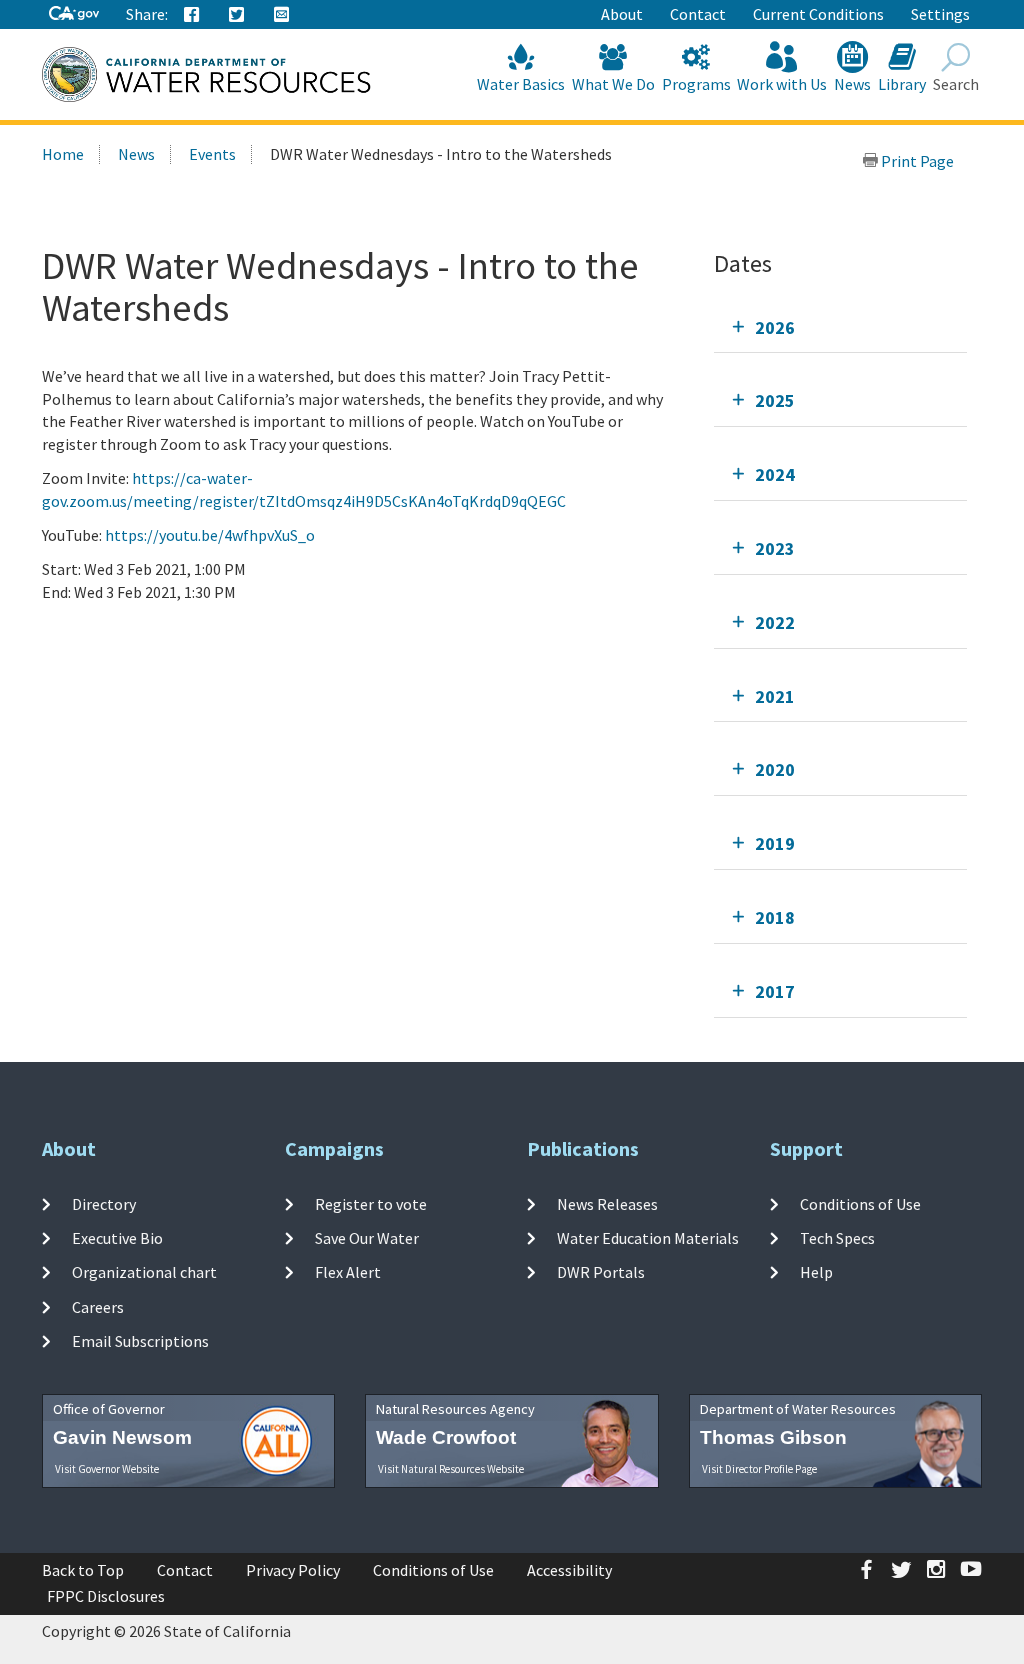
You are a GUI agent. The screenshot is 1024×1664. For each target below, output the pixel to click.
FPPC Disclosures (106, 1596)
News (852, 84)
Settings (940, 14)
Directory (104, 1204)
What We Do (613, 84)
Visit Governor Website (107, 1469)
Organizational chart (144, 1272)
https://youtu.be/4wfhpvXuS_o (210, 535)
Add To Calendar (127, 632)
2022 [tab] (775, 622)
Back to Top (83, 1570)
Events (212, 154)
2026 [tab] (775, 327)
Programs (696, 84)
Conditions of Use (860, 1204)
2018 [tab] (775, 917)
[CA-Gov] (74, 14)
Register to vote (371, 1204)
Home (63, 154)
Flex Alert (348, 1272)
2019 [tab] (775, 843)
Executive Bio (117, 1238)
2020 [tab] (775, 769)
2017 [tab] (775, 991)
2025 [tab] (775, 400)
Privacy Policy (293, 1570)
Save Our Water (367, 1238)
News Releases (607, 1204)
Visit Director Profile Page (759, 1469)
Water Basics (521, 84)
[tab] (840, 327)
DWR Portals (601, 1272)
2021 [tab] (775, 696)
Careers (98, 1306)
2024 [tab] (775, 474)
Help (816, 1272)
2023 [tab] (775, 548)
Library (902, 84)
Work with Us (782, 84)
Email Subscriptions (140, 1341)
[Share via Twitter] (237, 15)
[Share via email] (282, 15)
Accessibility (569, 1570)
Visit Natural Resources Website (451, 1469)
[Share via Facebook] (192, 15)
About (622, 14)
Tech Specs (837, 1238)
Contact (698, 14)
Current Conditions (818, 14)
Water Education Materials (648, 1238)
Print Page (916, 161)
